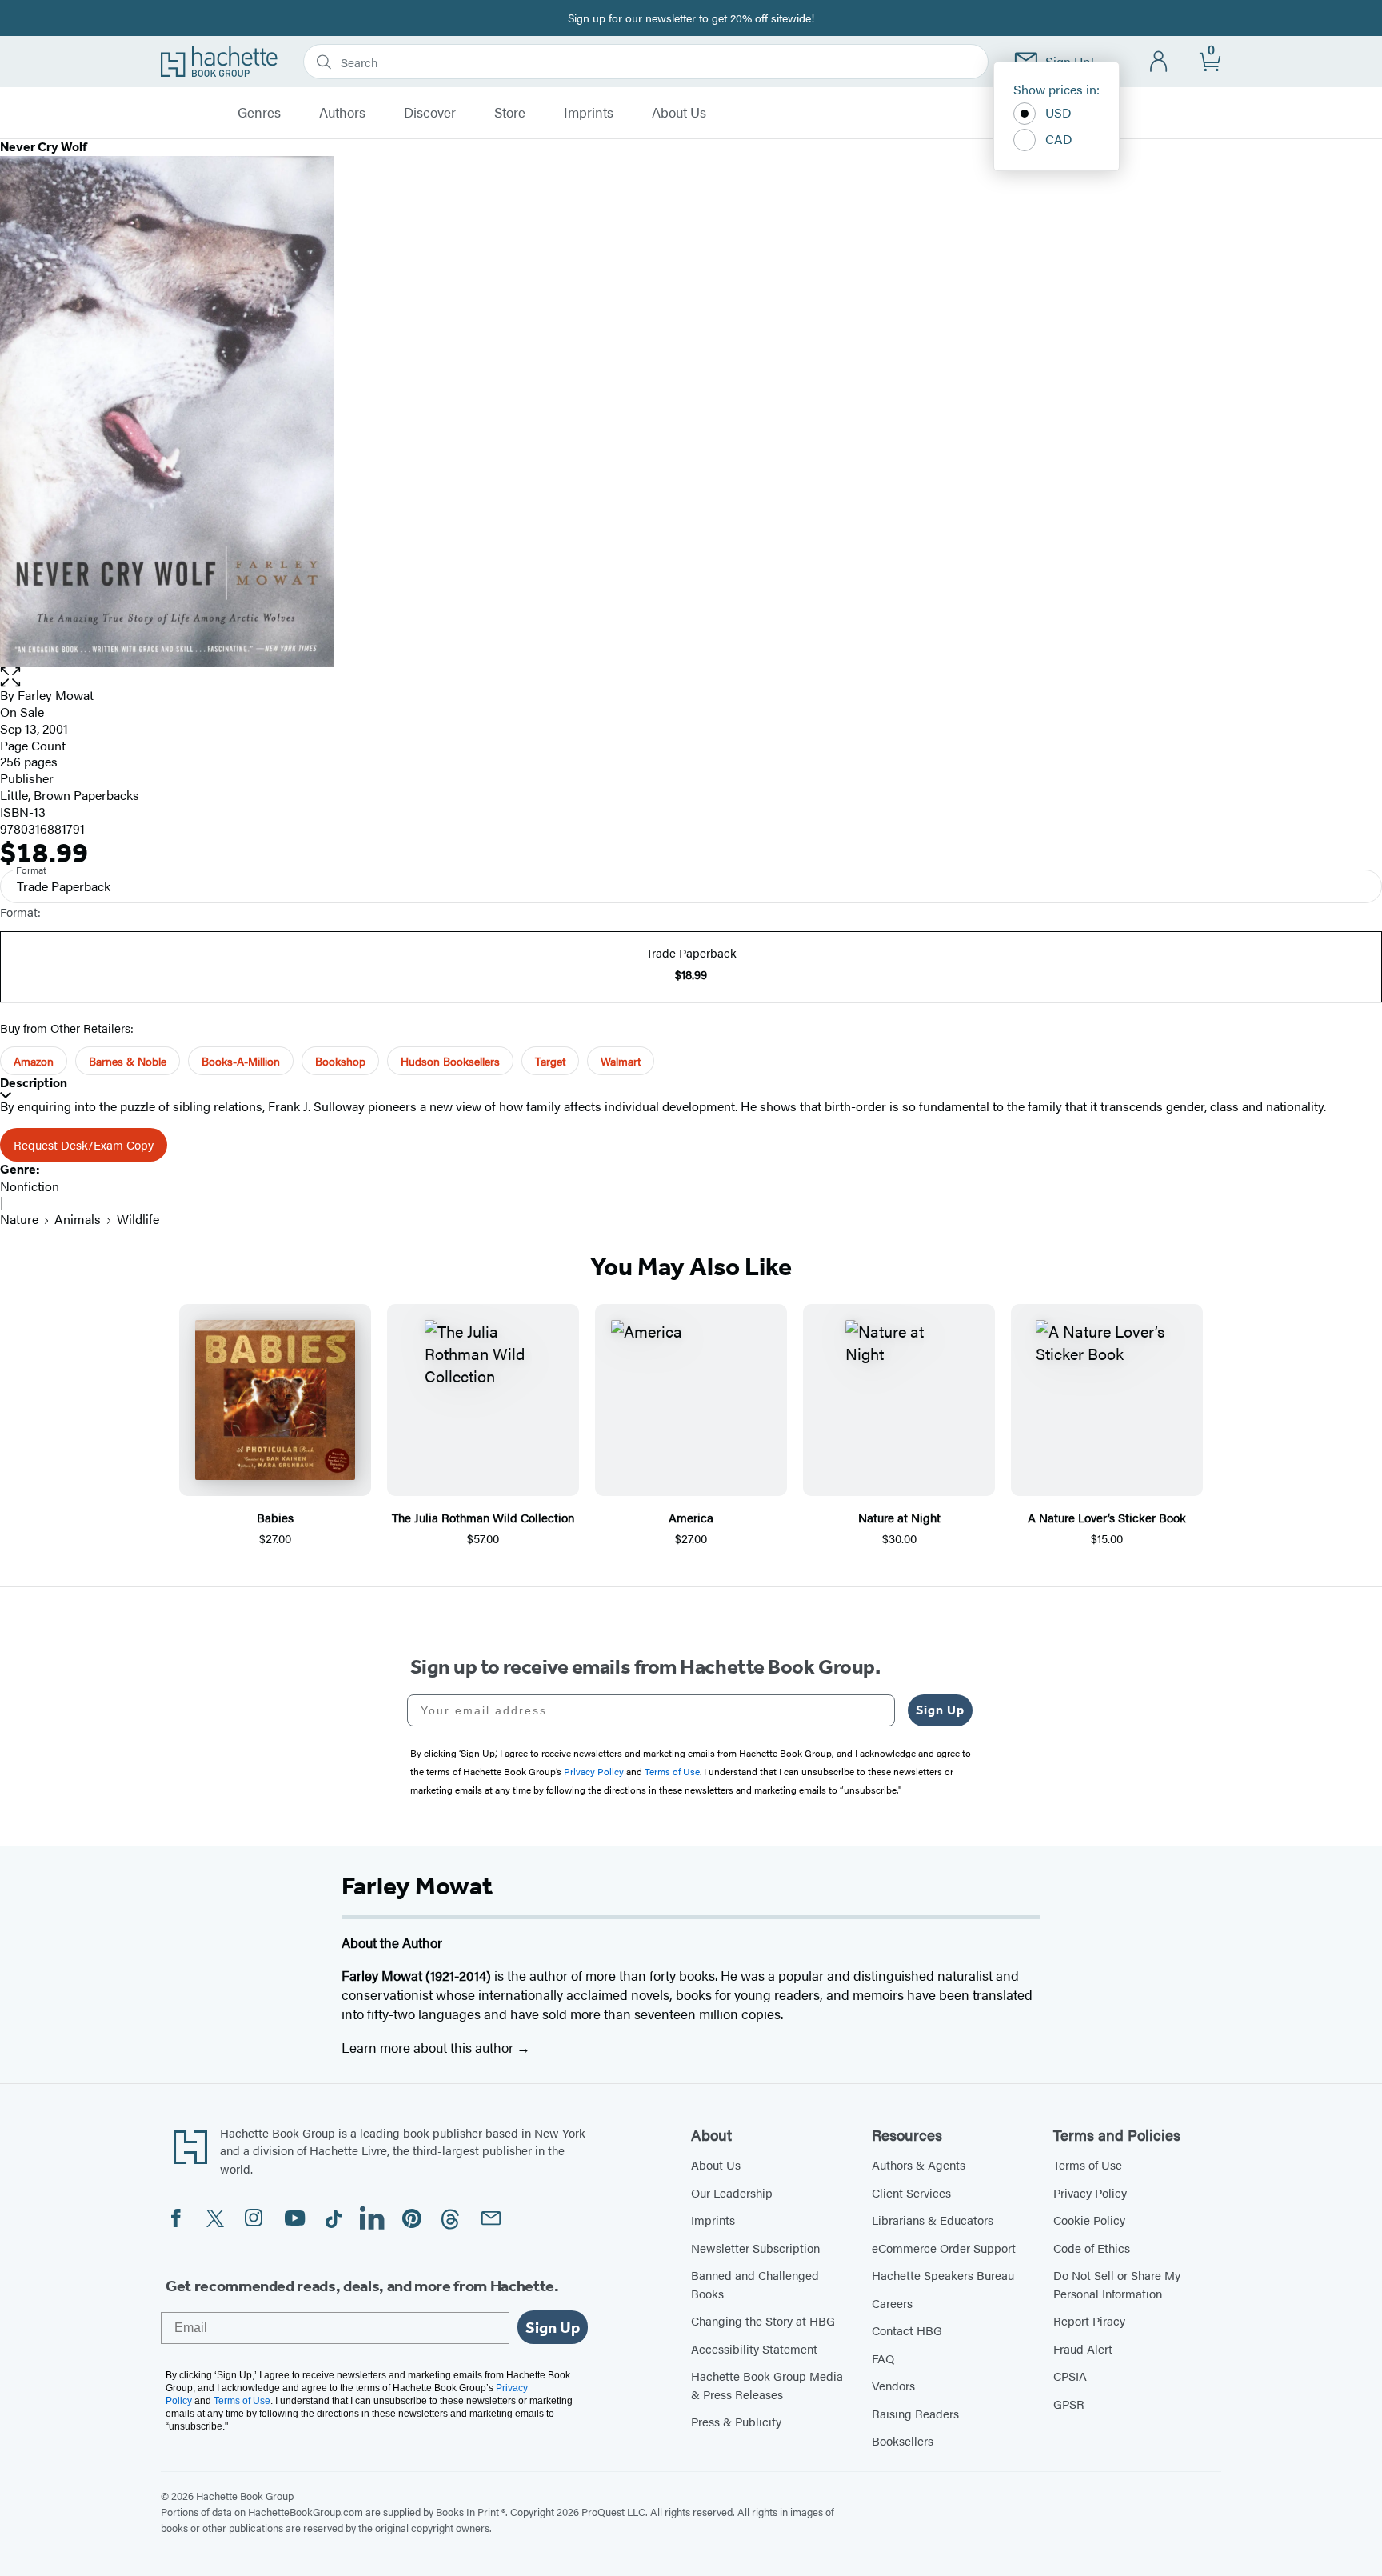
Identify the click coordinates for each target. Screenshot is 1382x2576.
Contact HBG (907, 2330)
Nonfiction (30, 1186)
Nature (19, 1219)
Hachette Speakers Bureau (943, 2275)
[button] (691, 677)
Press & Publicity (736, 2421)
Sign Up (940, 1710)
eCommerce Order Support (944, 2248)
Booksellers (903, 2440)
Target (550, 1061)
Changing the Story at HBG (763, 2320)
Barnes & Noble (128, 1061)
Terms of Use (1088, 2164)
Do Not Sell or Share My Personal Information (1117, 2284)
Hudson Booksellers (450, 1061)
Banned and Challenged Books (755, 2284)
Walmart (621, 1061)
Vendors (893, 2385)
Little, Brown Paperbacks (70, 795)
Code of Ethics (1092, 2248)
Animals (78, 1219)
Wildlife (138, 1219)
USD (1058, 112)
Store (510, 113)
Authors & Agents (919, 2164)
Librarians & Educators (933, 2220)
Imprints (589, 113)
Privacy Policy (1090, 2192)
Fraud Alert (1083, 2348)
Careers (892, 2303)
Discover (430, 113)
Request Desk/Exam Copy (84, 1144)
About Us (679, 113)
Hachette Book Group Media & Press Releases (767, 2385)
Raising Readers (915, 2413)
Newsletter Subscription (755, 2248)
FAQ (883, 2358)
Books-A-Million (241, 1061)
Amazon (34, 1061)
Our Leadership (732, 2192)
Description (34, 1083)
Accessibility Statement (754, 2348)
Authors (342, 113)
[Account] (1159, 62)
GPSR (1069, 2404)
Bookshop (340, 1061)
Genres (259, 113)
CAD (1059, 139)
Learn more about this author (429, 2047)
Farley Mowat (56, 695)
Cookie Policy (1089, 2220)
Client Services (911, 2192)
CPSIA (1070, 2376)
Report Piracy (1089, 2320)
